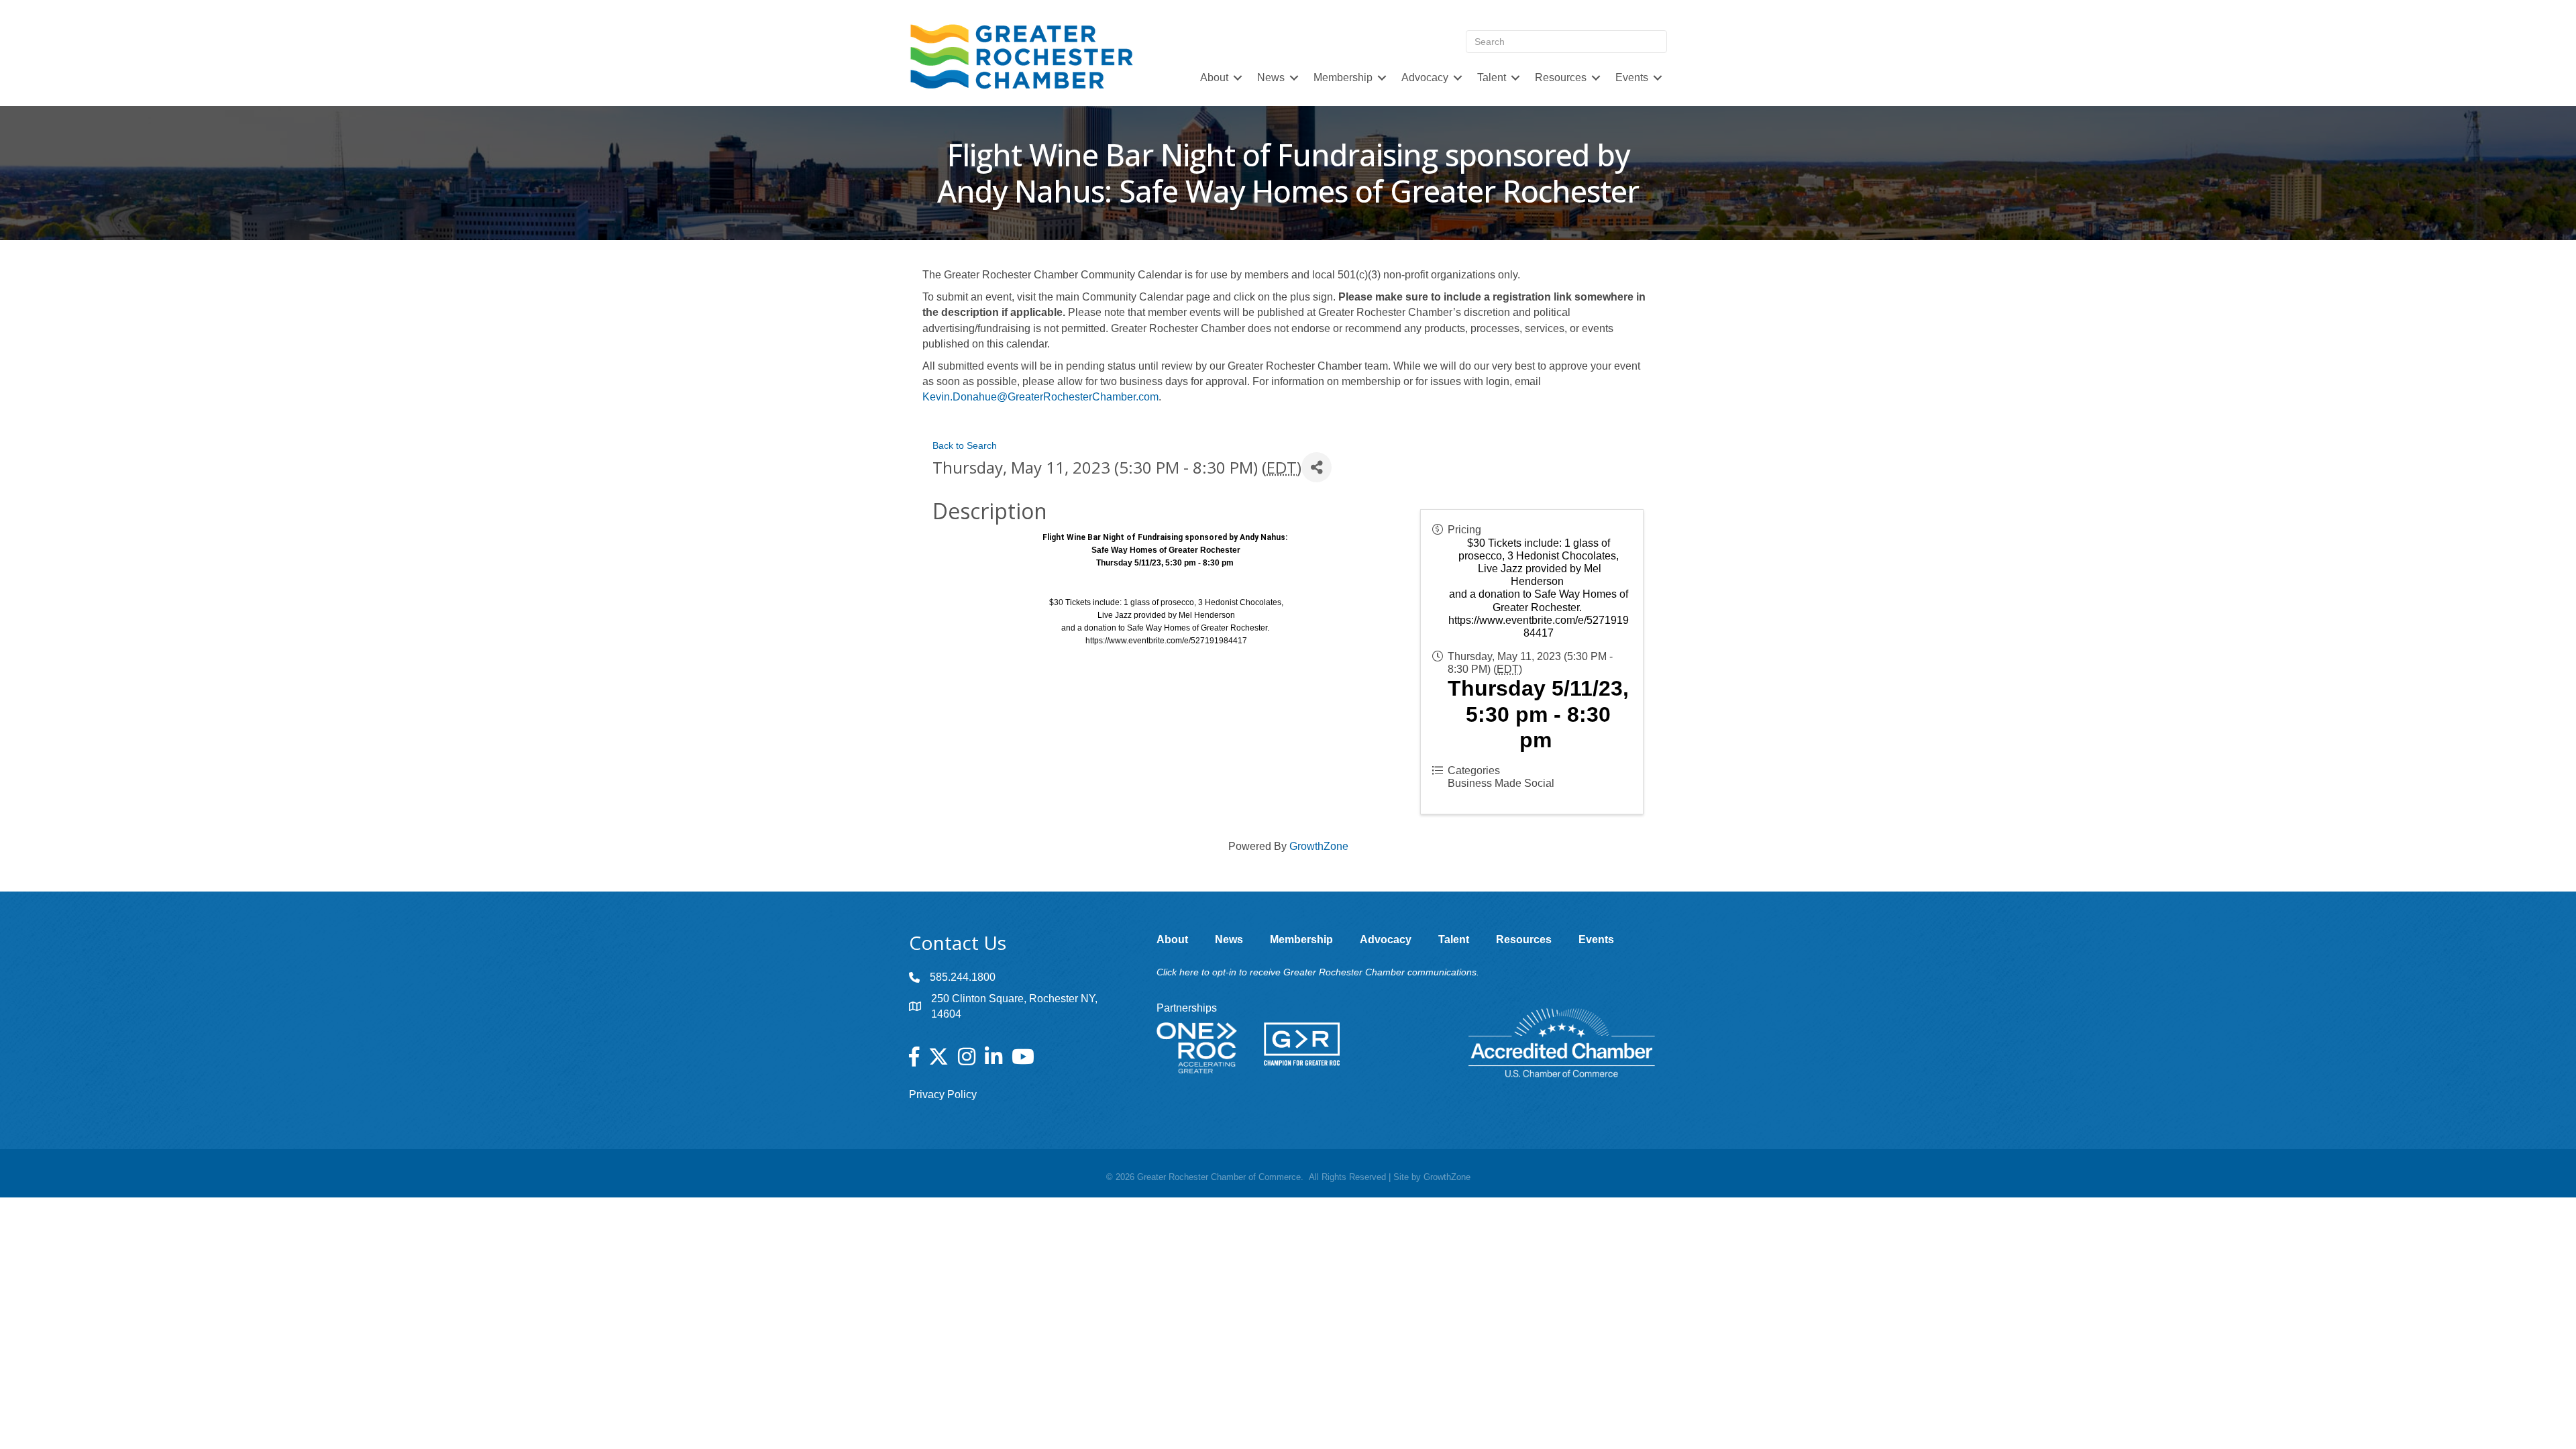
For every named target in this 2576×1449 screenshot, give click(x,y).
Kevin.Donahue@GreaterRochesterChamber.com (1040, 397)
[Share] (1317, 467)
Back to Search (965, 445)
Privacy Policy (943, 1094)
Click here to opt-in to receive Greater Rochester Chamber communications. (1318, 972)
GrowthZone (1319, 846)
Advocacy (1425, 77)
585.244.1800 (963, 977)
